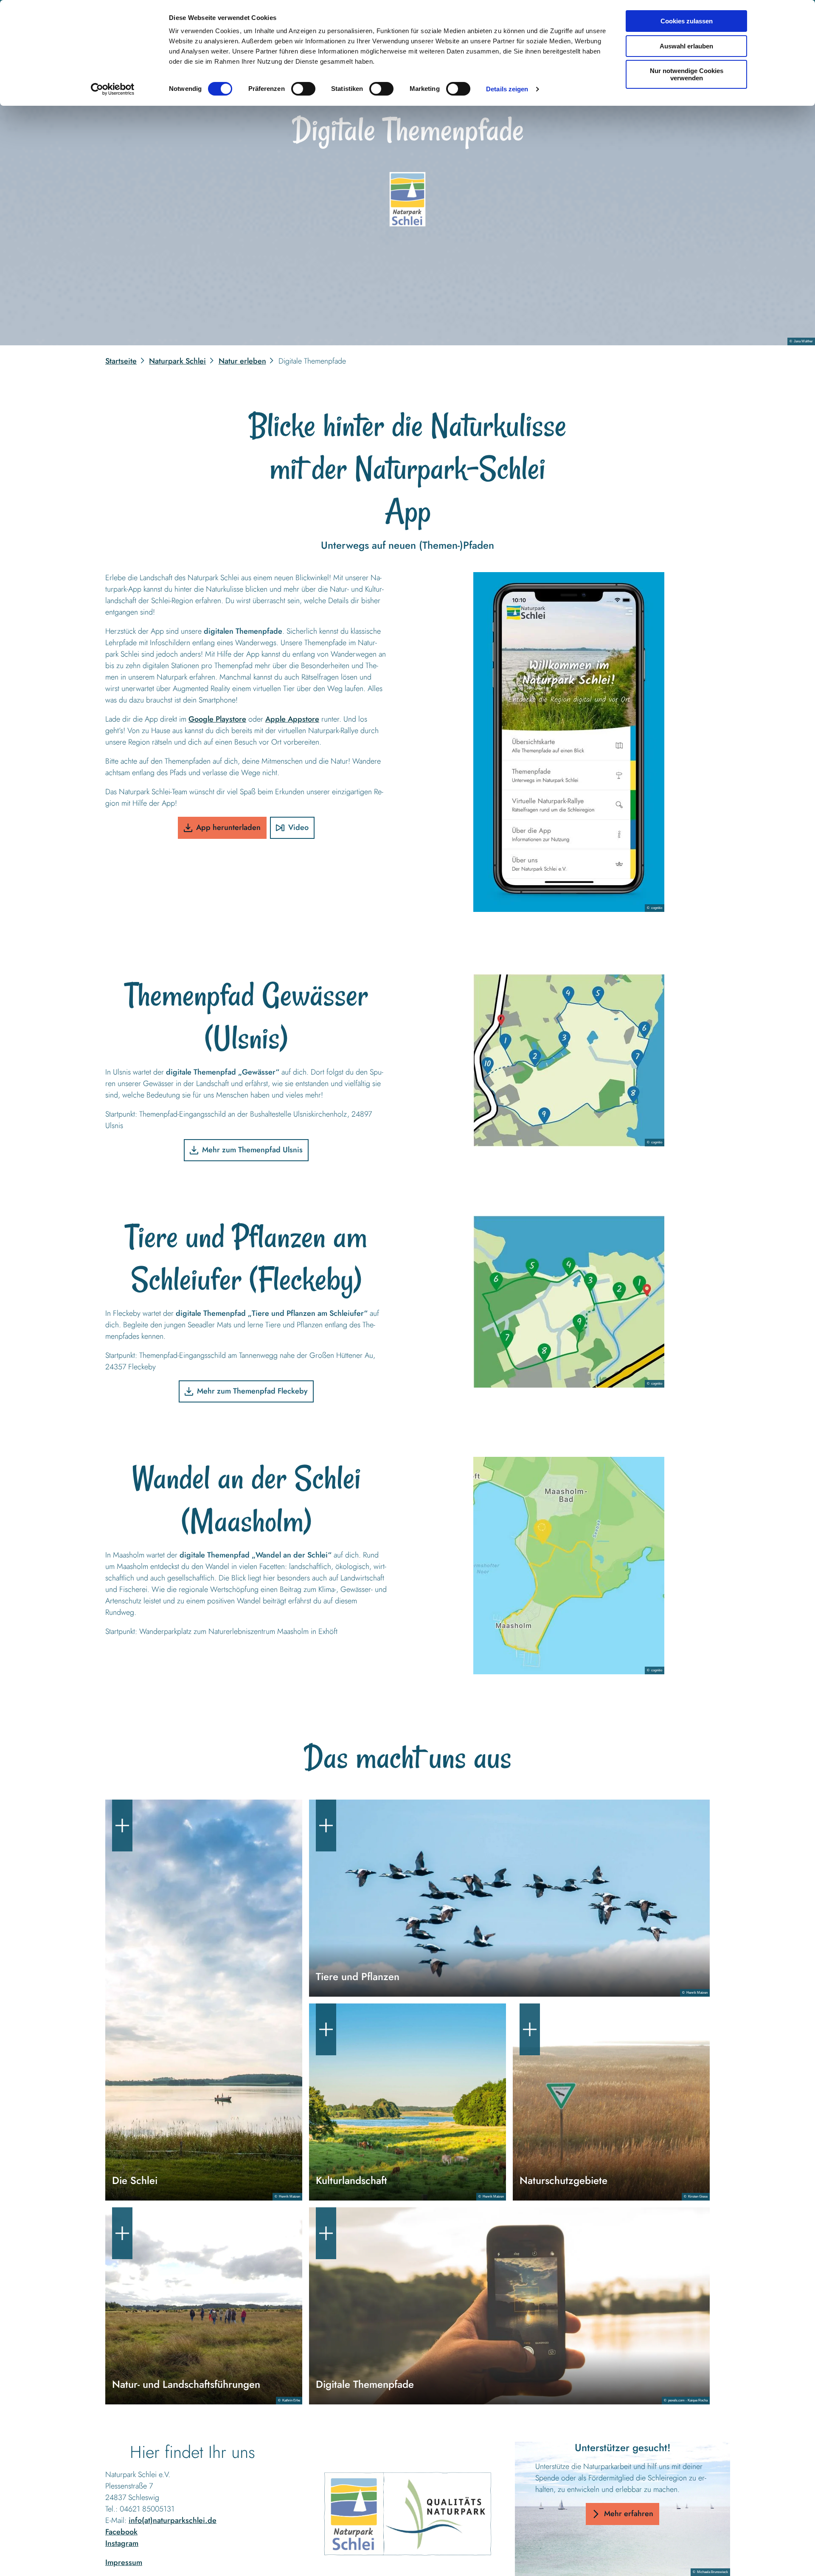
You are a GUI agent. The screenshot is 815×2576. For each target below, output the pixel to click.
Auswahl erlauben (686, 46)
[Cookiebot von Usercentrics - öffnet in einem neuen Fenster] (113, 89)
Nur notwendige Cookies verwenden (687, 74)
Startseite (121, 361)
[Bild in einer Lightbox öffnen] (408, 2513)
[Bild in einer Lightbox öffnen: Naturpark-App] (569, 742)
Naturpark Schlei (177, 361)
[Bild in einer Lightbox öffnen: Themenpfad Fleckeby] (569, 1302)
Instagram (122, 2543)
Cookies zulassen (687, 21)
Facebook (121, 2532)
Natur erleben (242, 361)
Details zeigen (507, 89)
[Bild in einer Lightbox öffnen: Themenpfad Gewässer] (569, 1060)
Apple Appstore (292, 719)
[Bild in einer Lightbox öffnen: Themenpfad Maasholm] (569, 1566)
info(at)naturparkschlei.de (173, 2520)
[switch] (303, 89)
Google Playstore (217, 719)
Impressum (124, 2562)
